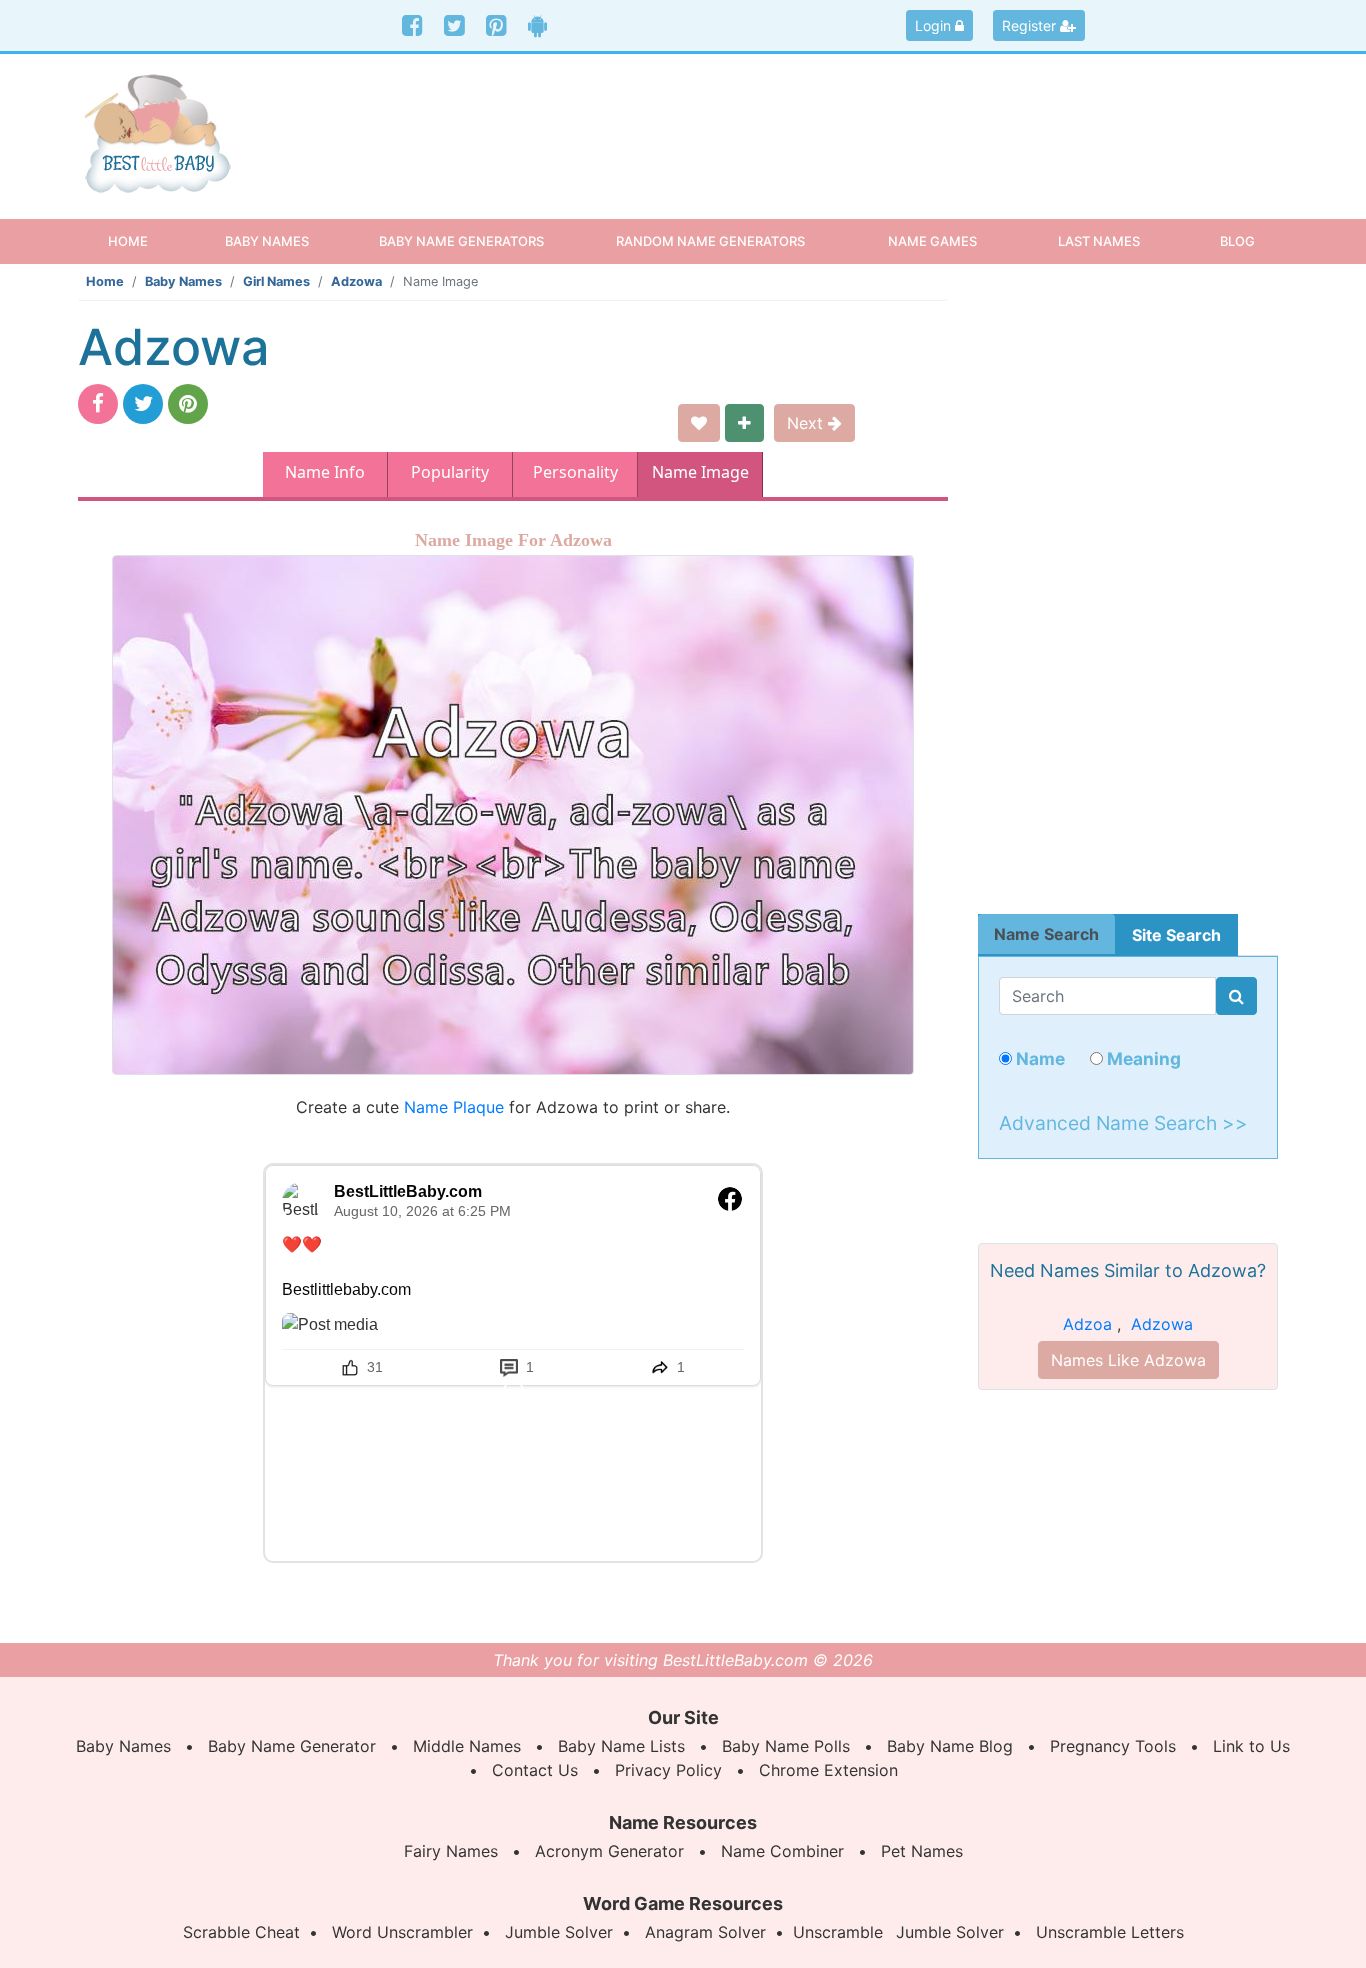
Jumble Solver (559, 1932)
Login (935, 25)
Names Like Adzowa (1128, 1360)
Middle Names (467, 1746)
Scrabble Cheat (241, 1932)
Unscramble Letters (1110, 1932)
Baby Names (183, 281)
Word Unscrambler (402, 1932)
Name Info (325, 472)
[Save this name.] (699, 423)
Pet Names (922, 1851)
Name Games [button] (932, 241)
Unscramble (838, 1932)
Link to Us (1251, 1746)
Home (145, 240)
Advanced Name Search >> (1123, 1123)
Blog (1237, 241)
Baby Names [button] (267, 241)
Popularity (450, 472)
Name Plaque (454, 1107)
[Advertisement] (837, 119)
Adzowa (356, 281)
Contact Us (535, 1770)
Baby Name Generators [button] (461, 241)
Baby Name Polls (786, 1746)
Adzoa (1087, 1324)
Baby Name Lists (621, 1746)
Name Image (700, 472)
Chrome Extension (828, 1770)
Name (1038, 1058)
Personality (575, 472)
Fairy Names (451, 1851)
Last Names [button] (1099, 241)
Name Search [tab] (1046, 934)
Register (1031, 25)
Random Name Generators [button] (710, 241)
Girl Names (276, 281)
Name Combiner (782, 1851)
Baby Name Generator (292, 1746)
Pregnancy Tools (1113, 1746)
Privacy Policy (668, 1770)
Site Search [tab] (1176, 935)
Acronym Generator (609, 1851)
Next (807, 423)
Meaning (1142, 1058)
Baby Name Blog (950, 1746)
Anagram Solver (705, 1932)
